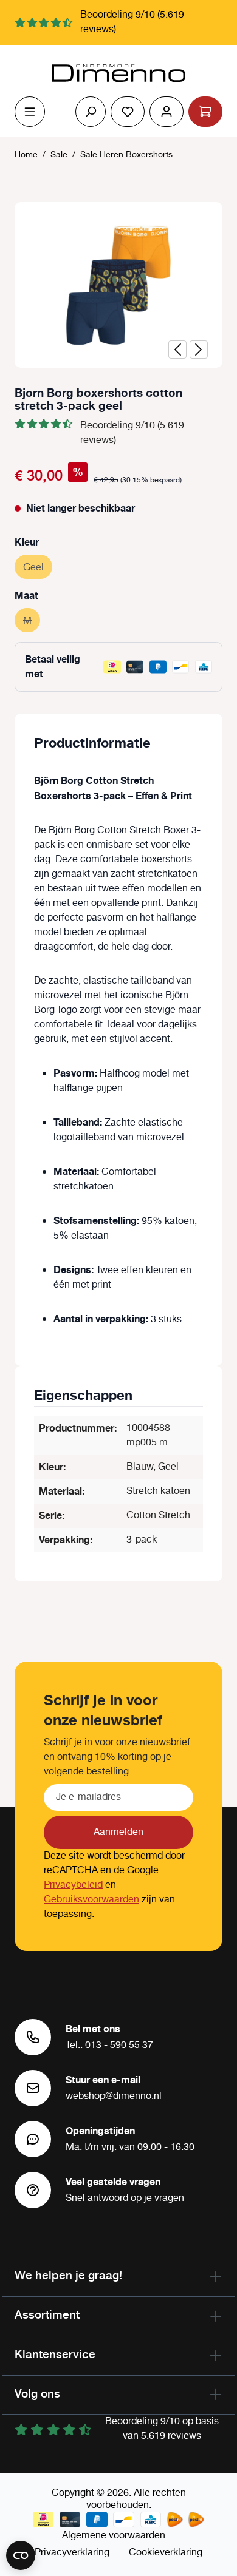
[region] (118, 285)
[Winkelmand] (205, 112)
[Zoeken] (91, 112)
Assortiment (47, 2314)
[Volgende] (199, 350)
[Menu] (30, 112)
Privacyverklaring (72, 2553)
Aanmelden (118, 1832)
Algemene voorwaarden (114, 2536)
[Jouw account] (167, 112)
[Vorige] (177, 350)
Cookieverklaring (166, 2553)
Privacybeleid (73, 1885)
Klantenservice (55, 2354)
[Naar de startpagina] (118, 73)
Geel (38, 568)
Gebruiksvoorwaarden (91, 1900)
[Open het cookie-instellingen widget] (21, 2555)
